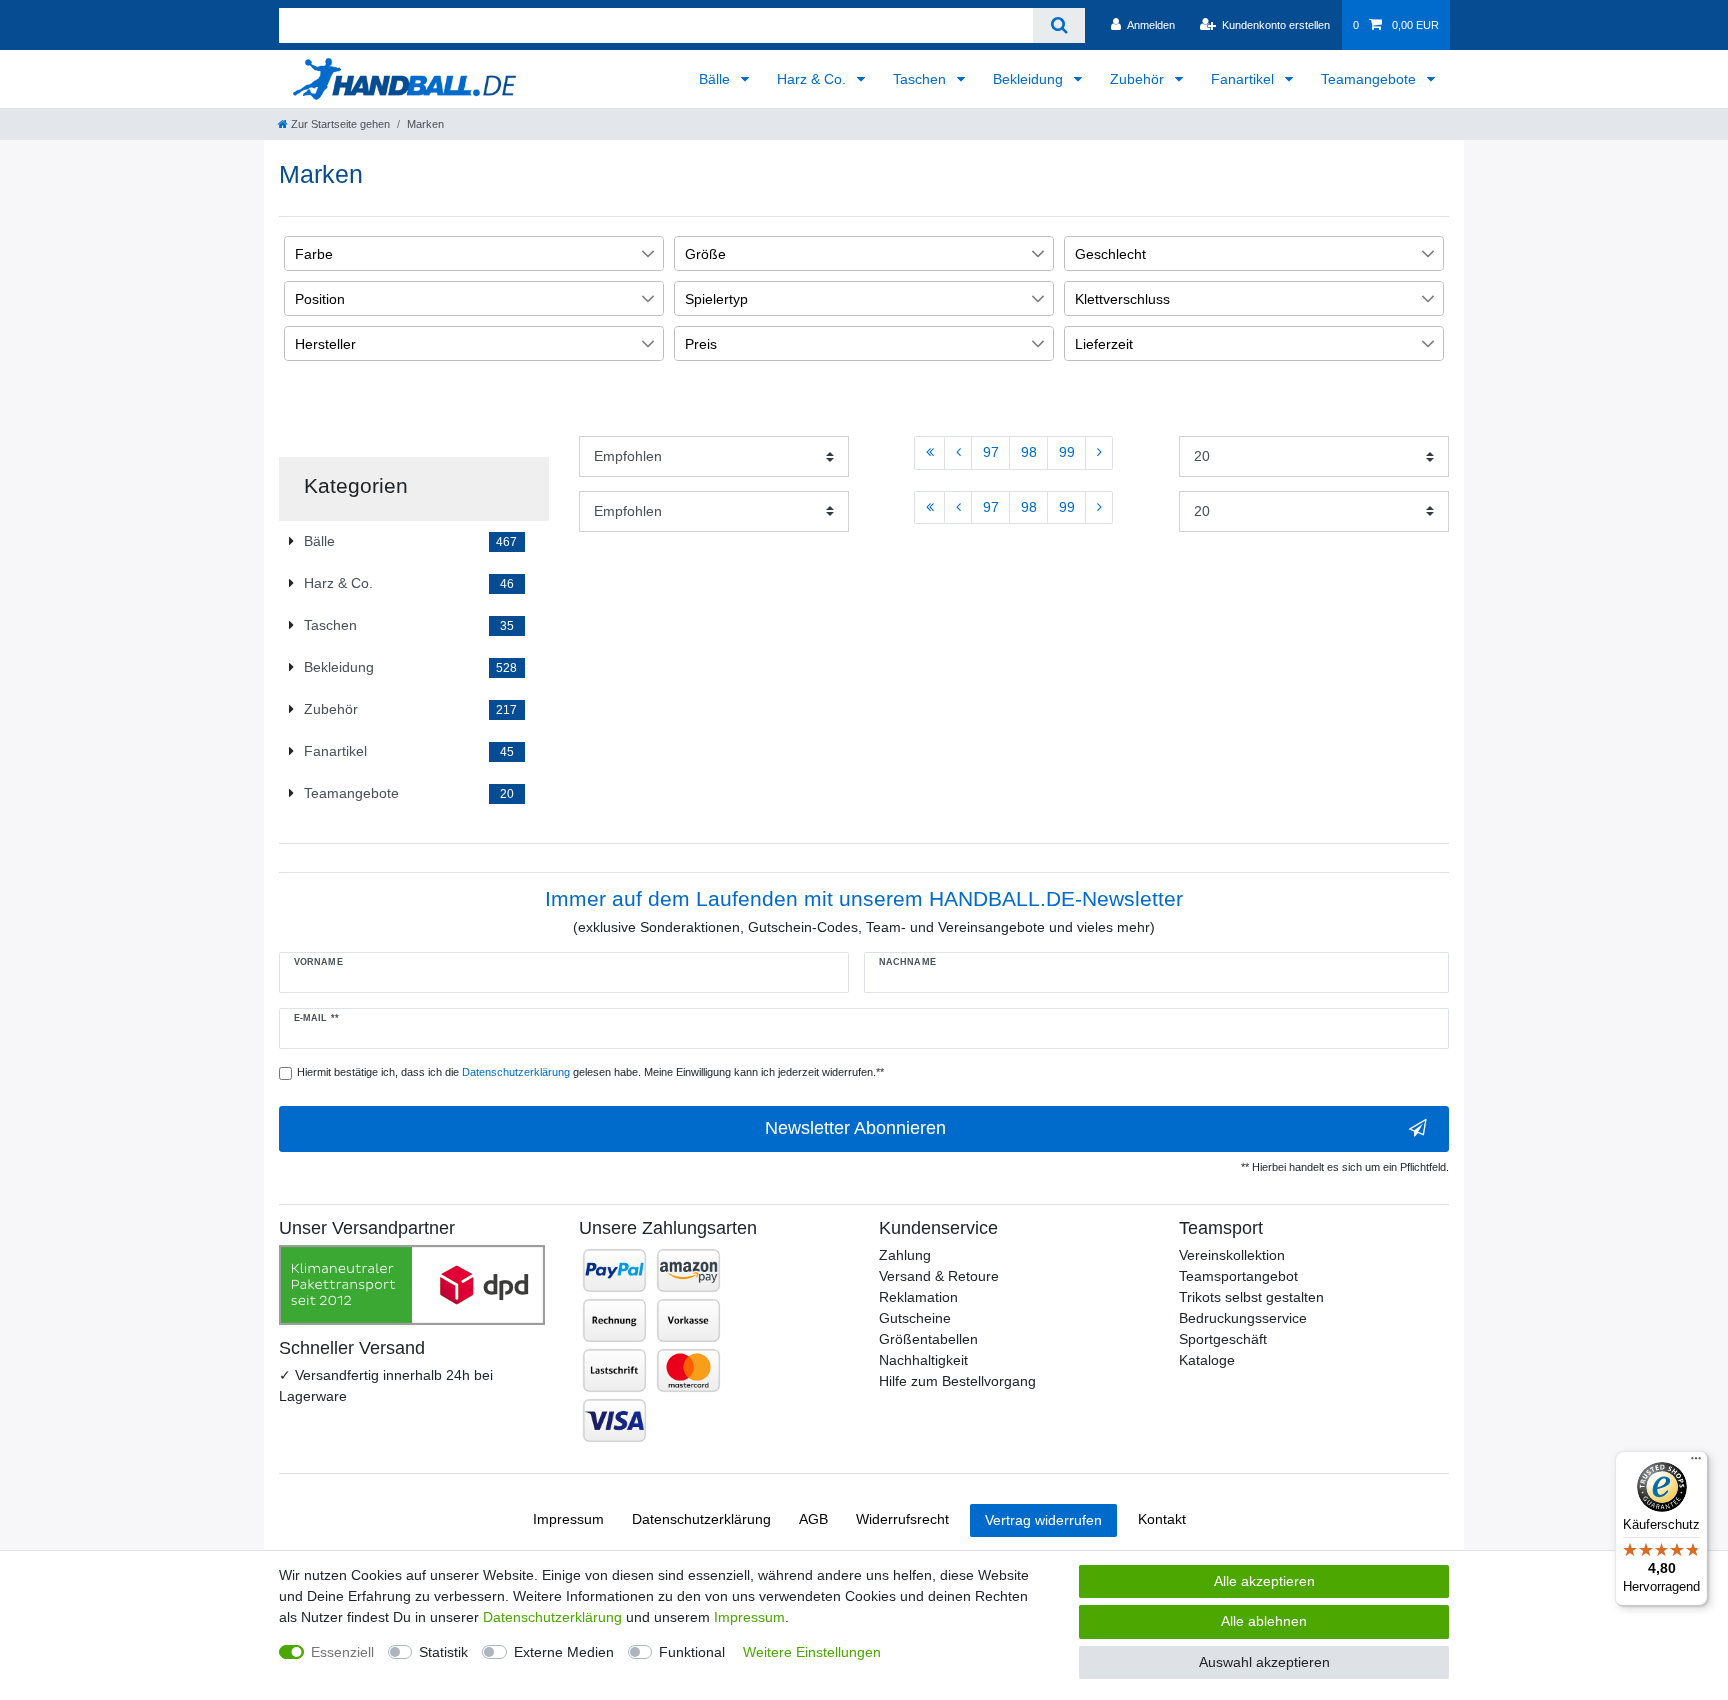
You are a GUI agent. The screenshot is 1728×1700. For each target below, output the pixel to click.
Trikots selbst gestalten (1251, 1297)
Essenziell (342, 1652)
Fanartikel (1244, 79)
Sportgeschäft (1223, 1339)
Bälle (716, 79)
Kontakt (1162, 1519)
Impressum (568, 1519)
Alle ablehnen (1264, 1621)
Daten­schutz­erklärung (701, 1519)
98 (1029, 452)
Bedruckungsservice (1243, 1318)
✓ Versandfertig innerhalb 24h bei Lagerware (386, 1385)
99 (1067, 452)
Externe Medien (564, 1652)
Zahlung (905, 1255)
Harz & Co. (813, 79)
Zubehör (1139, 79)
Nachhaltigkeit (923, 1360)
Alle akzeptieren (1264, 1581)
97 (991, 452)
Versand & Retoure (939, 1276)
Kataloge (1207, 1360)
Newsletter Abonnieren (855, 1128)
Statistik (443, 1652)
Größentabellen (928, 1339)
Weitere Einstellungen (812, 1652)
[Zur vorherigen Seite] (958, 453)
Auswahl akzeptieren (1264, 1662)
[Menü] (1696, 1463)
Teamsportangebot (1238, 1276)
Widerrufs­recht (902, 1519)
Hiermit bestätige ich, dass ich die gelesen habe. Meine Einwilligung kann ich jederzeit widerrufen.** (590, 1072)
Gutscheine (915, 1318)
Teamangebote (1370, 79)
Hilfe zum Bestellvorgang (957, 1381)
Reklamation (918, 1297)
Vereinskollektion (1232, 1255)
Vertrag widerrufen (1043, 1520)
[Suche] (1058, 25)
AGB (813, 1519)
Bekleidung (1030, 79)
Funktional (692, 1652)
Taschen (921, 79)
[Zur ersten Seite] (929, 453)
